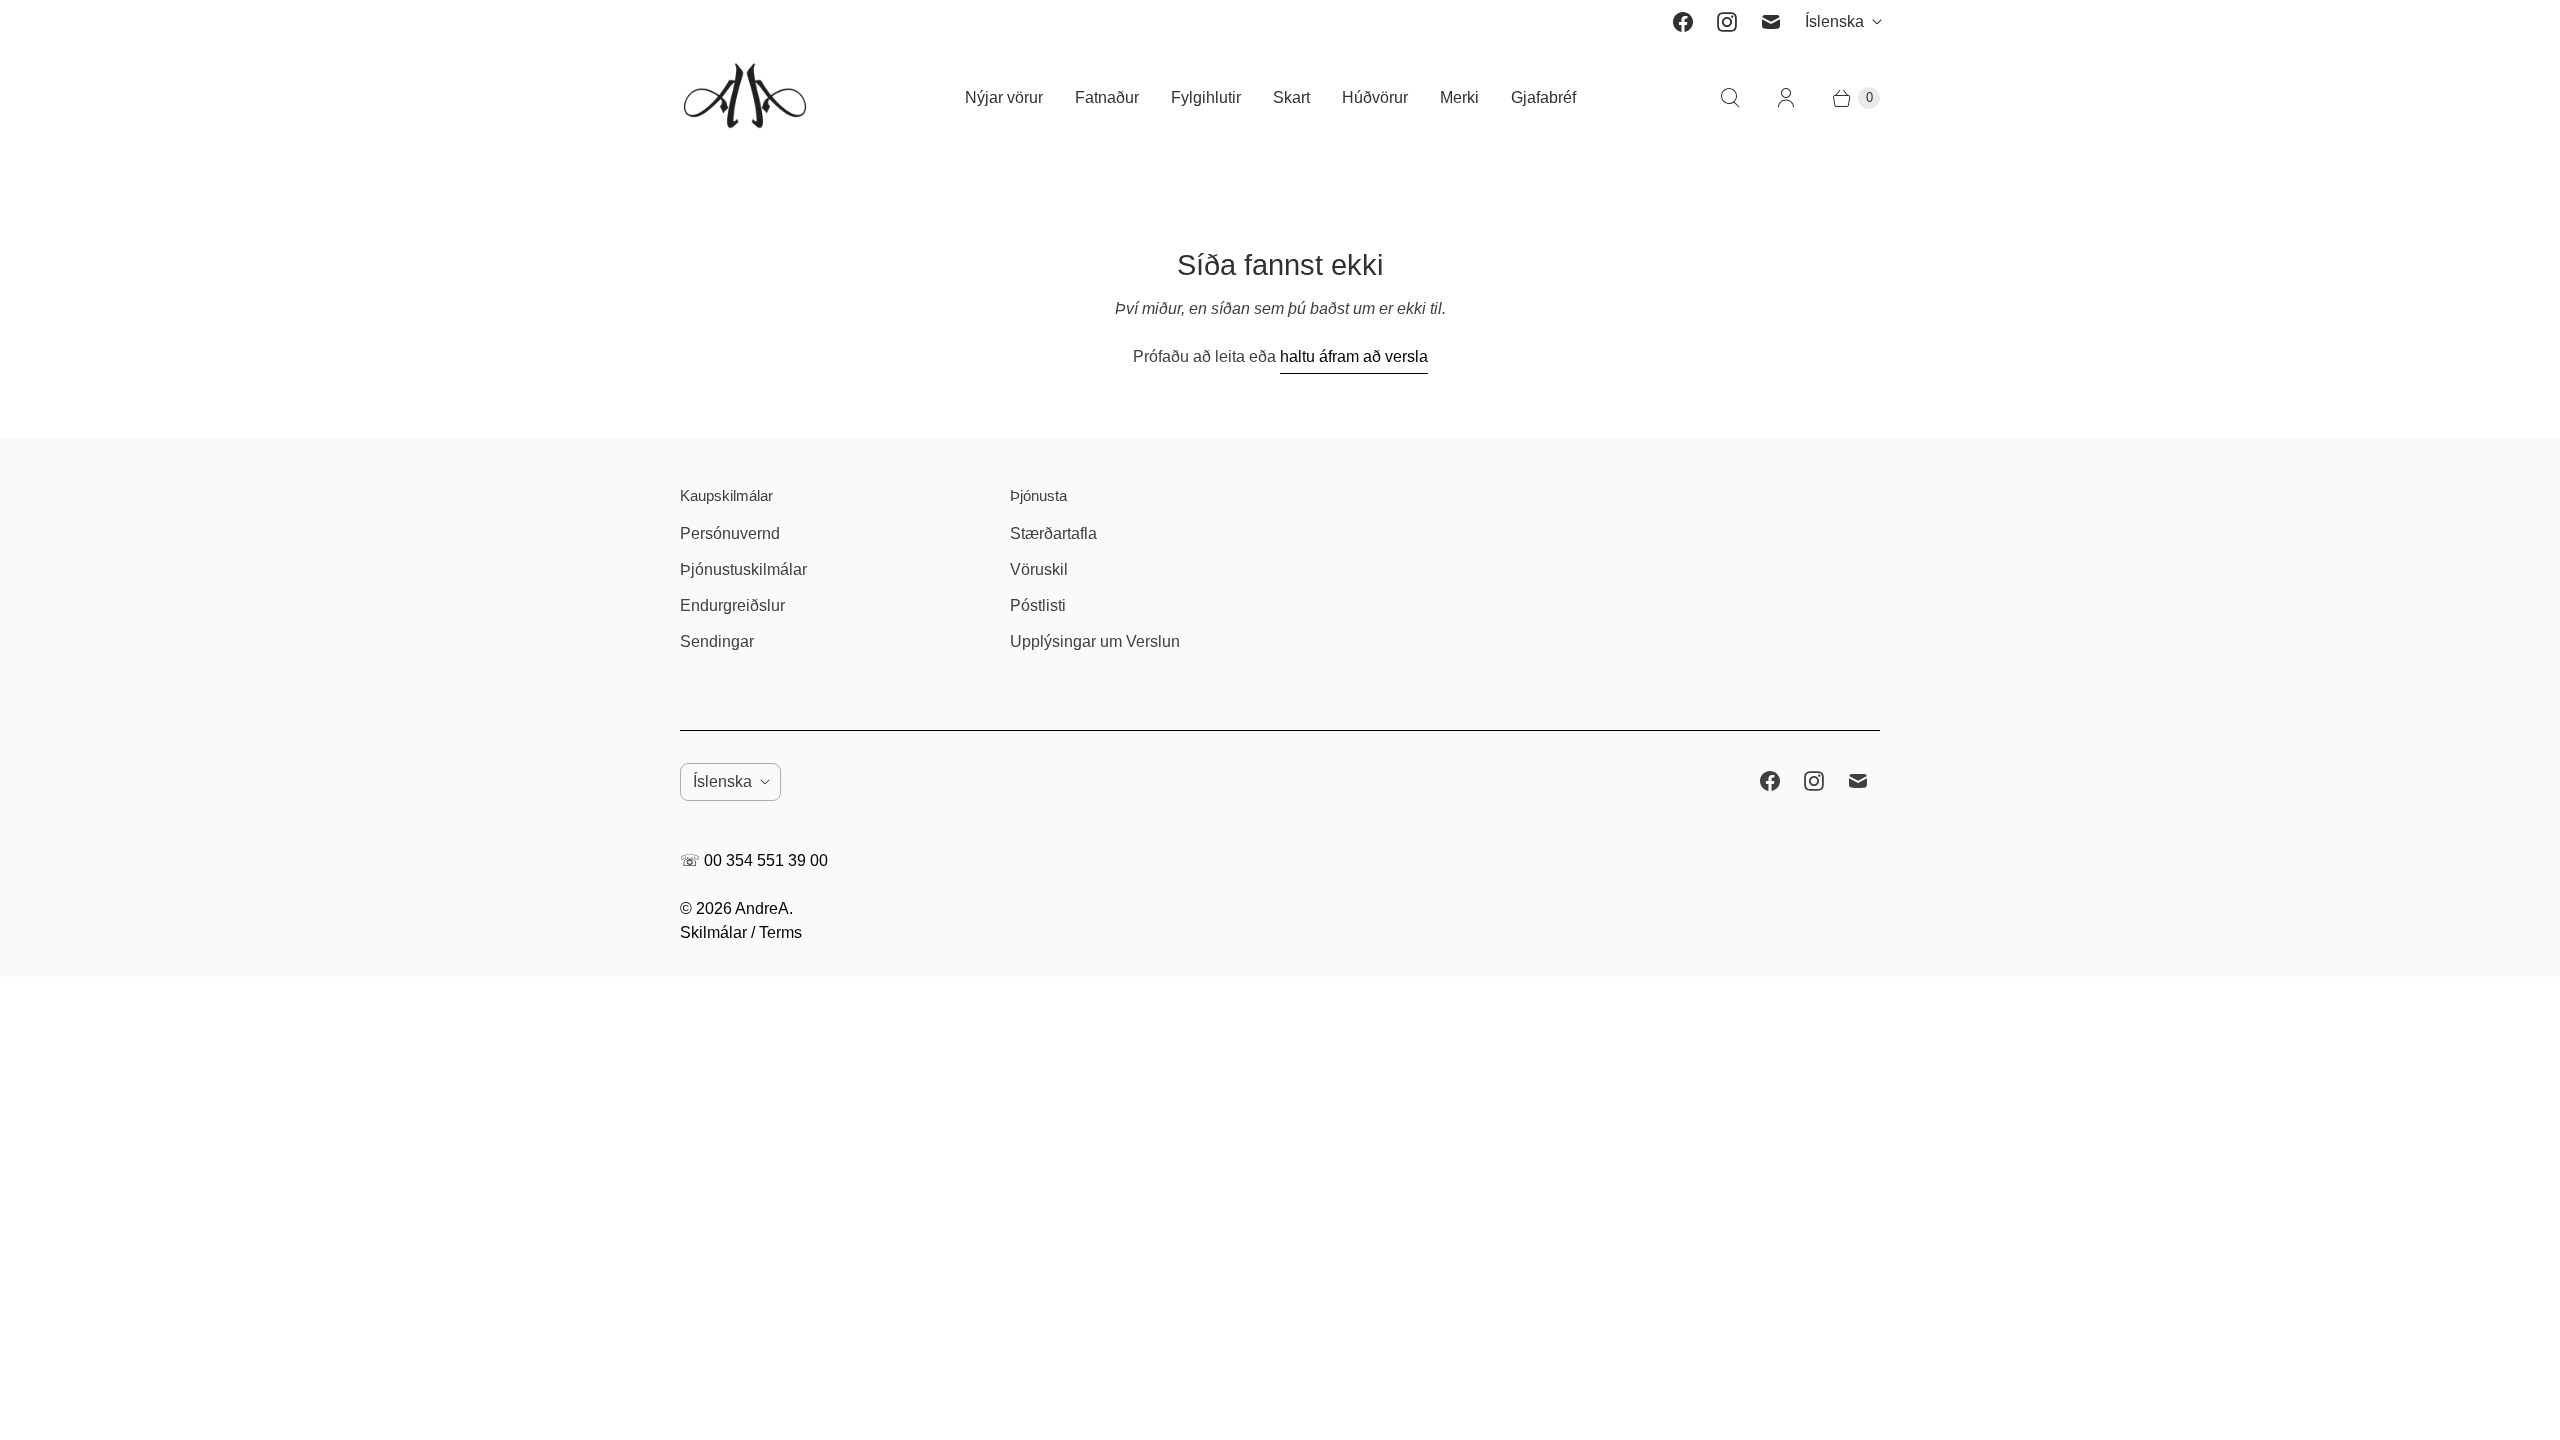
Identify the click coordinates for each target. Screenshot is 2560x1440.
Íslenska (1834, 21)
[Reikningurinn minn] (1786, 98)
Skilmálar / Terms (741, 932)
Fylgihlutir (1206, 97)
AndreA (762, 908)
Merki (1459, 97)
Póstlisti (1038, 605)
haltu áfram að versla (1354, 356)
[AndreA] (745, 97)
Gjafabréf (1543, 97)
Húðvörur (1375, 97)
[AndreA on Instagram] (1727, 22)
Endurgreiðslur (732, 605)
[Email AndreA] (1771, 22)
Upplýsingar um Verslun (1095, 641)
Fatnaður (1107, 97)
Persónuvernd (730, 533)
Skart (1291, 97)
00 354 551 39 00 (766, 860)
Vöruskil (1039, 569)
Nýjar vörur (1004, 97)
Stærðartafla (1053, 533)
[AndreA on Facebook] (1683, 22)
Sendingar (717, 641)
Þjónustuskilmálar (743, 569)
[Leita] (1730, 98)
